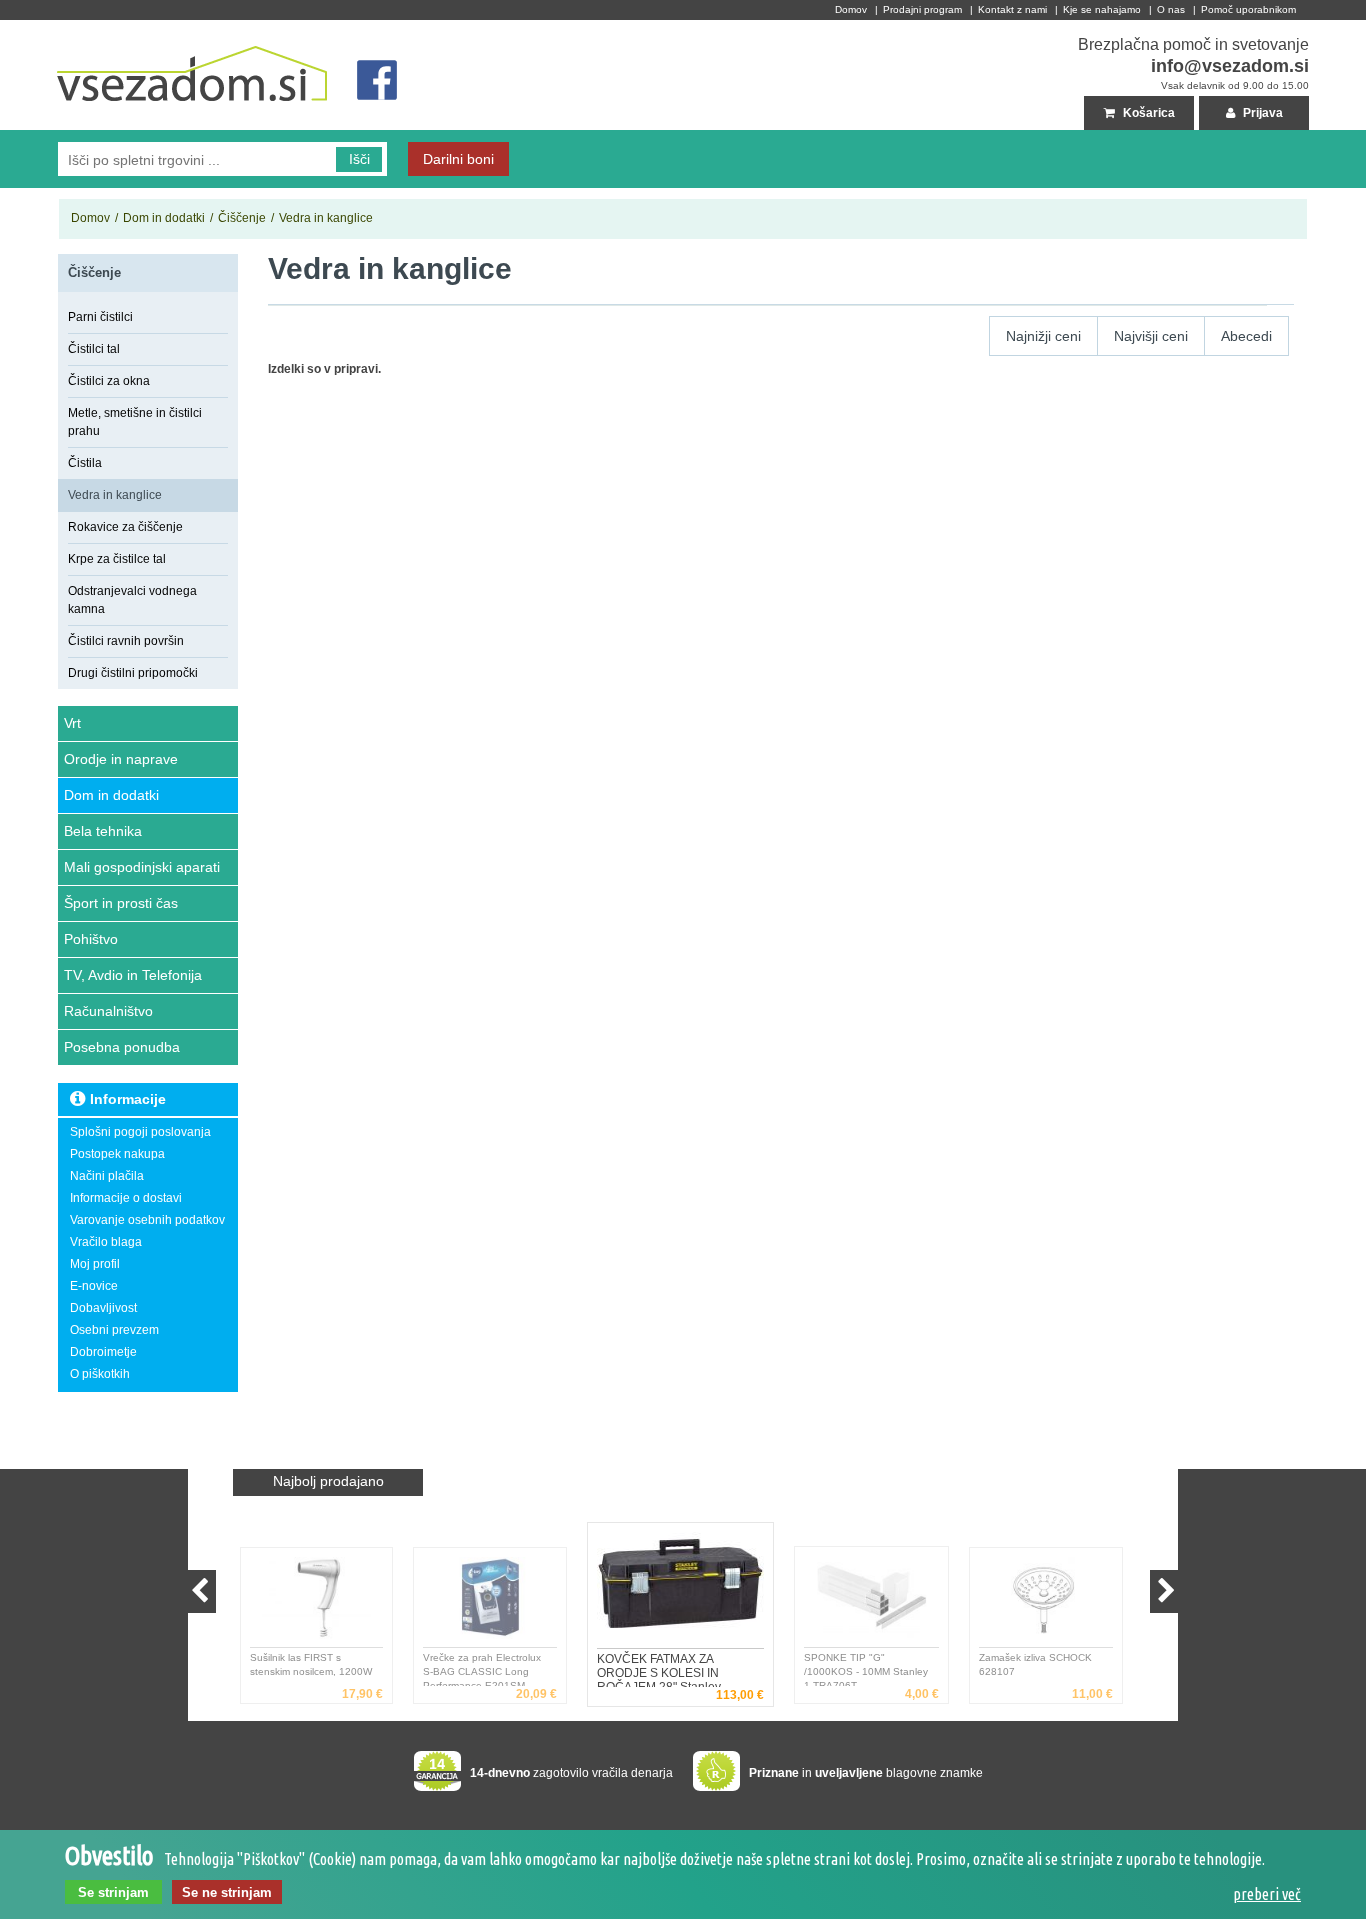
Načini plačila (107, 1176)
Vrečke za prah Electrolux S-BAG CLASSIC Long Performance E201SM (313, 1669)
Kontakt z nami (1012, 9)
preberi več (1267, 1894)
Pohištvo (91, 939)
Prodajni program (922, 9)
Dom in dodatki (164, 218)
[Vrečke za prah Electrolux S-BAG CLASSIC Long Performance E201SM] (321, 1602)
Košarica (1147, 113)
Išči (359, 159)
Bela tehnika (103, 831)
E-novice (94, 1286)
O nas (1171, 9)
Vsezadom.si (93, 28)
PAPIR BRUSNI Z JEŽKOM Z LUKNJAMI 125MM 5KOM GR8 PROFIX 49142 (1048, 1669)
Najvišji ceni (1151, 336)
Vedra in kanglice (326, 218)
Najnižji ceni (1043, 336)
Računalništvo (108, 1011)
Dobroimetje (103, 1352)
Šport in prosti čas (121, 903)
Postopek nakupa (117, 1154)
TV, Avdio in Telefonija (133, 975)
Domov (851, 9)
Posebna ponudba (122, 1047)
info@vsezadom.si (1230, 66)
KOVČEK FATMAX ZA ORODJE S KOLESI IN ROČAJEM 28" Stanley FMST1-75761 (481, 1669)
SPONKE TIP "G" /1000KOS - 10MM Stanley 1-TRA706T (655, 1669)
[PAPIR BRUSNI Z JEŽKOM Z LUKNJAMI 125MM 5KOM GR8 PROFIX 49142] (1051, 1602)
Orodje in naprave (121, 759)
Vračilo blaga (106, 1242)
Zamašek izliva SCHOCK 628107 (866, 1664)
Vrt (72, 723)
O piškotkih (100, 1374)
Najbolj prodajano (328, 1481)
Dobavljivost (103, 1308)
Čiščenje (242, 218)
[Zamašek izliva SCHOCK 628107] (877, 1602)
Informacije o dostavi (126, 1198)
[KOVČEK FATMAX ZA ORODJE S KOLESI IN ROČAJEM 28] (495, 1602)
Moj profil (95, 1264)
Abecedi (1246, 336)
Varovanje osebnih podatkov (147, 1220)
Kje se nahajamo (1102, 9)
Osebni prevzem (114, 1330)
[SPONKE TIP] (686, 1590)
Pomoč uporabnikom (1248, 9)
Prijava (1261, 113)
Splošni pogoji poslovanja (140, 1132)
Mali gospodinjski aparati (142, 867)
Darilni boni (458, 159)
